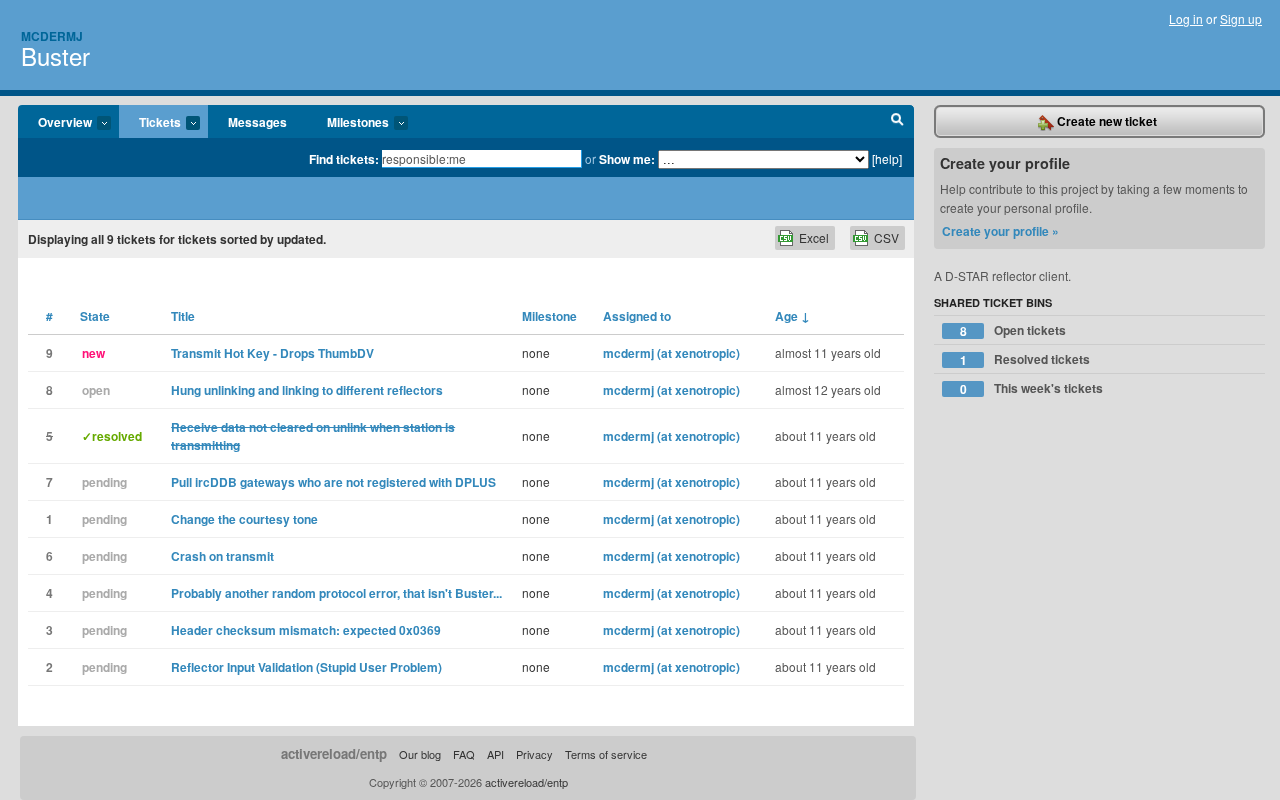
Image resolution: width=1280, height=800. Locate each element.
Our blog (420, 754)
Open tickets (1013, 330)
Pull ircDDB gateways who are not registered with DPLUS (333, 482)
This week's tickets (1032, 388)
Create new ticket (1105, 121)
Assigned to (637, 316)
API (495, 754)
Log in (1186, 18)
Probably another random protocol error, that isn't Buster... (336, 593)
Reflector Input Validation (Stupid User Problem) (306, 667)
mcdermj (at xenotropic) (671, 353)
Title (183, 316)
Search (897, 122)
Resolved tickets (1025, 359)
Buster (55, 55)
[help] (887, 158)
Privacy (534, 754)
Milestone (549, 316)
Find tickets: (344, 159)
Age (792, 316)
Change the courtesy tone (244, 519)
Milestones (348, 123)
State (95, 316)
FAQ (464, 754)
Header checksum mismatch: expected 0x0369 (306, 630)
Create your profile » (1000, 231)
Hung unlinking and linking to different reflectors (307, 390)
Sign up (1241, 18)
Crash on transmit (222, 556)
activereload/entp (334, 753)
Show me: (627, 159)
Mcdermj (52, 36)
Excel (814, 237)
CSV (886, 237)
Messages (257, 122)
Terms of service (606, 754)
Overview (55, 123)
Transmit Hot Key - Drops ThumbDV (272, 353)
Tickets (150, 123)
